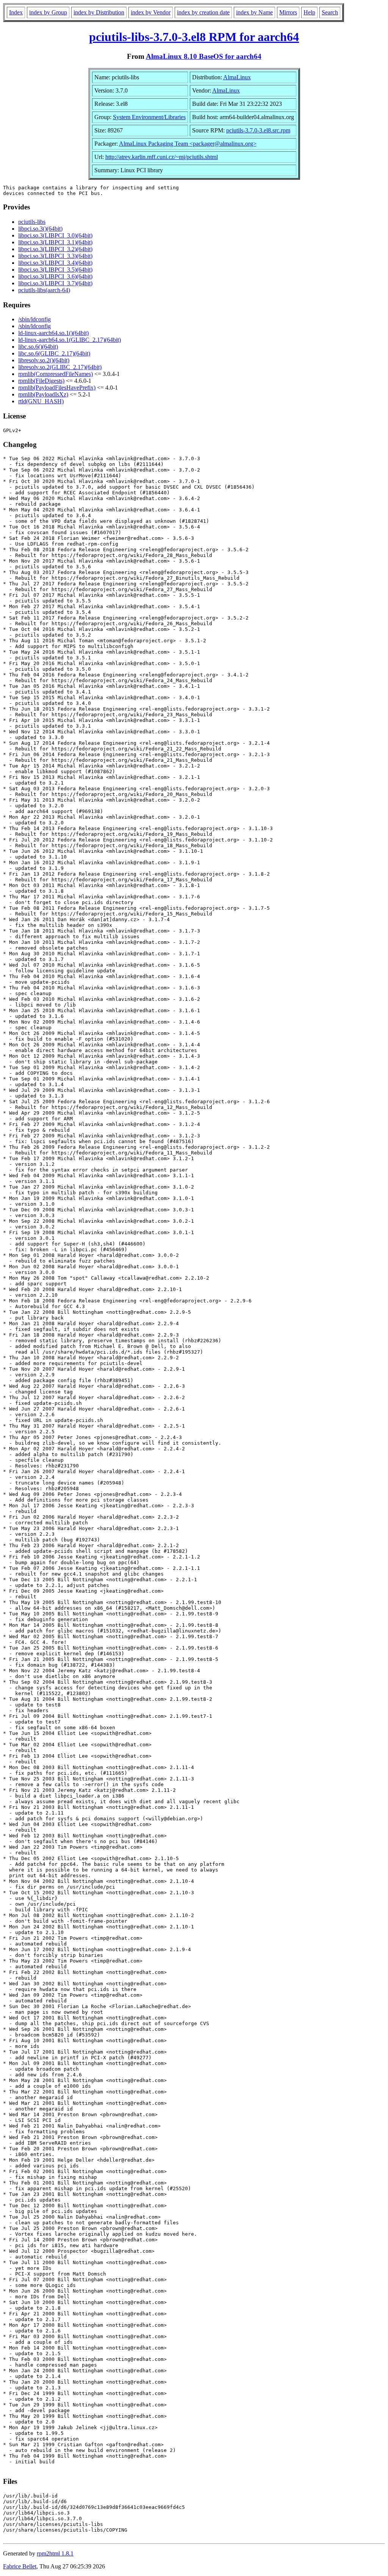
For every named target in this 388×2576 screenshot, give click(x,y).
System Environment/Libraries (149, 117)
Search (330, 12)
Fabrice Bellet (20, 2566)
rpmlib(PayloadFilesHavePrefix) (57, 388)
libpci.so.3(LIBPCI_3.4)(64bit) (55, 263)
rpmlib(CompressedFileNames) (56, 374)
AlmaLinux (237, 77)
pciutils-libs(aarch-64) (44, 290)
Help (309, 12)
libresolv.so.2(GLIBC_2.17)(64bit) (60, 367)
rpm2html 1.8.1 (55, 2553)
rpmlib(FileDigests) (41, 381)
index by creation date (203, 12)
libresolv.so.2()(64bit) (44, 360)
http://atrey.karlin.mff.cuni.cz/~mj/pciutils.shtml (162, 157)
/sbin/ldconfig (34, 319)
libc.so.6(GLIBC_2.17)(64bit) (54, 353)
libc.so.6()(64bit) (38, 347)
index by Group (48, 12)
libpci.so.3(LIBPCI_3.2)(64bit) (55, 249)
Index (16, 12)
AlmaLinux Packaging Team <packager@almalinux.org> (188, 144)
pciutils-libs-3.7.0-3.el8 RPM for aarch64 (194, 37)
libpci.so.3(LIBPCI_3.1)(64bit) (55, 242)
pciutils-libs (32, 222)
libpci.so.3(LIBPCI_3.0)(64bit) (55, 235)
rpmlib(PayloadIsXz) (43, 394)
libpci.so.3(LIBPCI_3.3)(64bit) (55, 256)
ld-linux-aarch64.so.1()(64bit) (53, 333)
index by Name (254, 12)
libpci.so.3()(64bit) (40, 229)
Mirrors (288, 12)
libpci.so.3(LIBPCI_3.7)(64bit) (55, 283)
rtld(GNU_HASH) (41, 401)
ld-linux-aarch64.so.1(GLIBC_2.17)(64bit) (70, 340)
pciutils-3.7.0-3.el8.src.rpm (258, 130)
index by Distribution (99, 12)
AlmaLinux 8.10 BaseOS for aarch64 (204, 56)
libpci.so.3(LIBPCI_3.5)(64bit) (55, 270)
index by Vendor (151, 12)
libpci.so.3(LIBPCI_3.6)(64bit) (55, 276)
